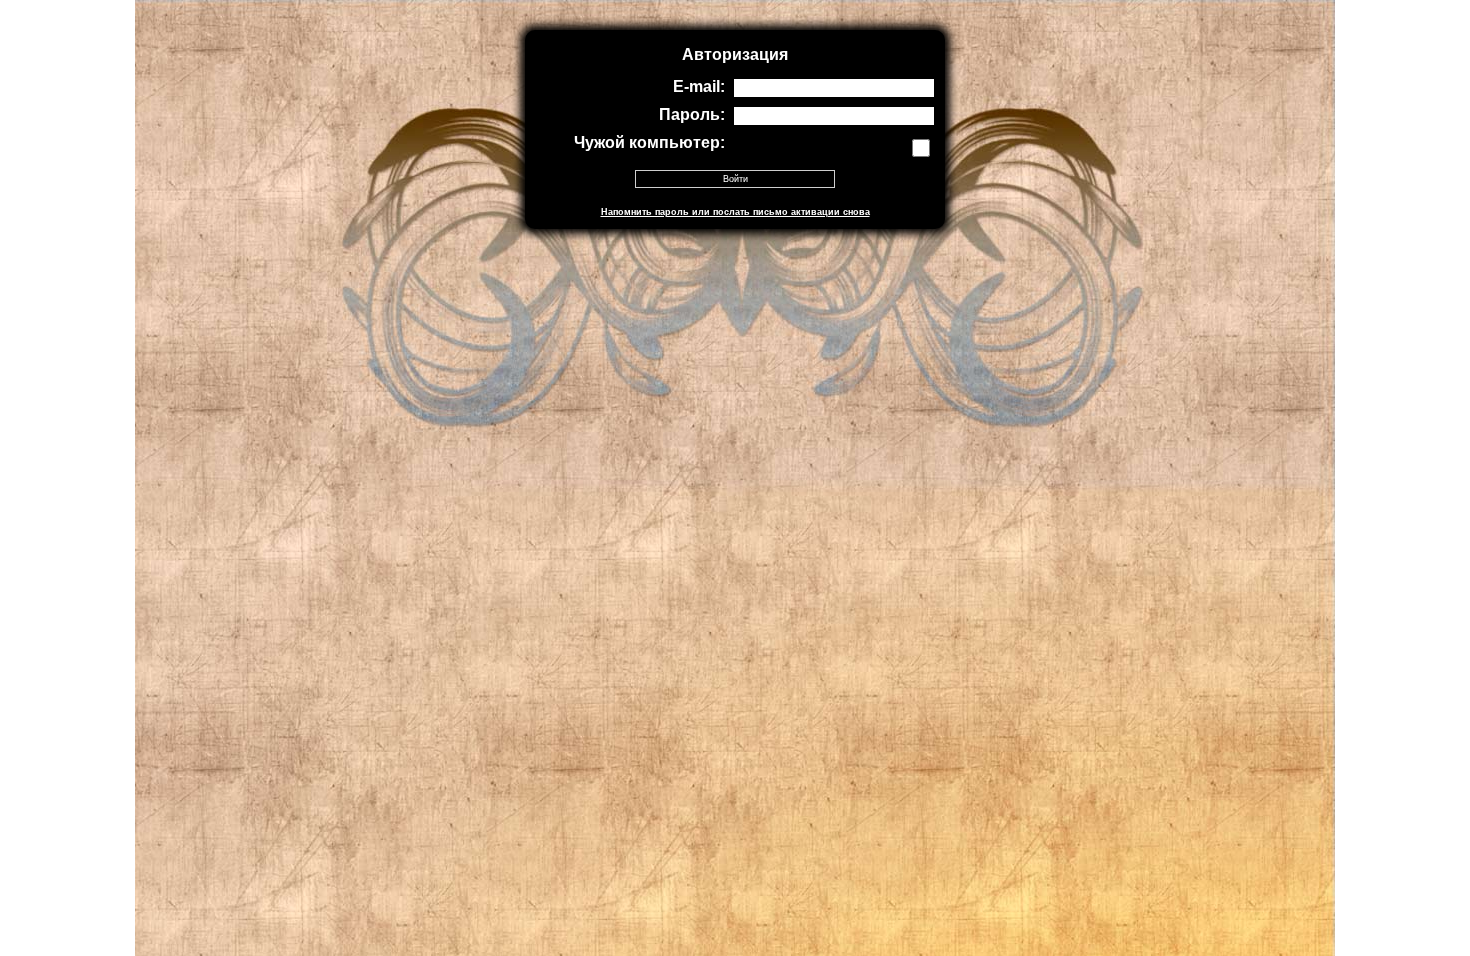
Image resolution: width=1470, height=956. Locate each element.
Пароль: (692, 114)
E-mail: (699, 86)
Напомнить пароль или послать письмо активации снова (735, 212)
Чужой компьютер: (649, 142)
